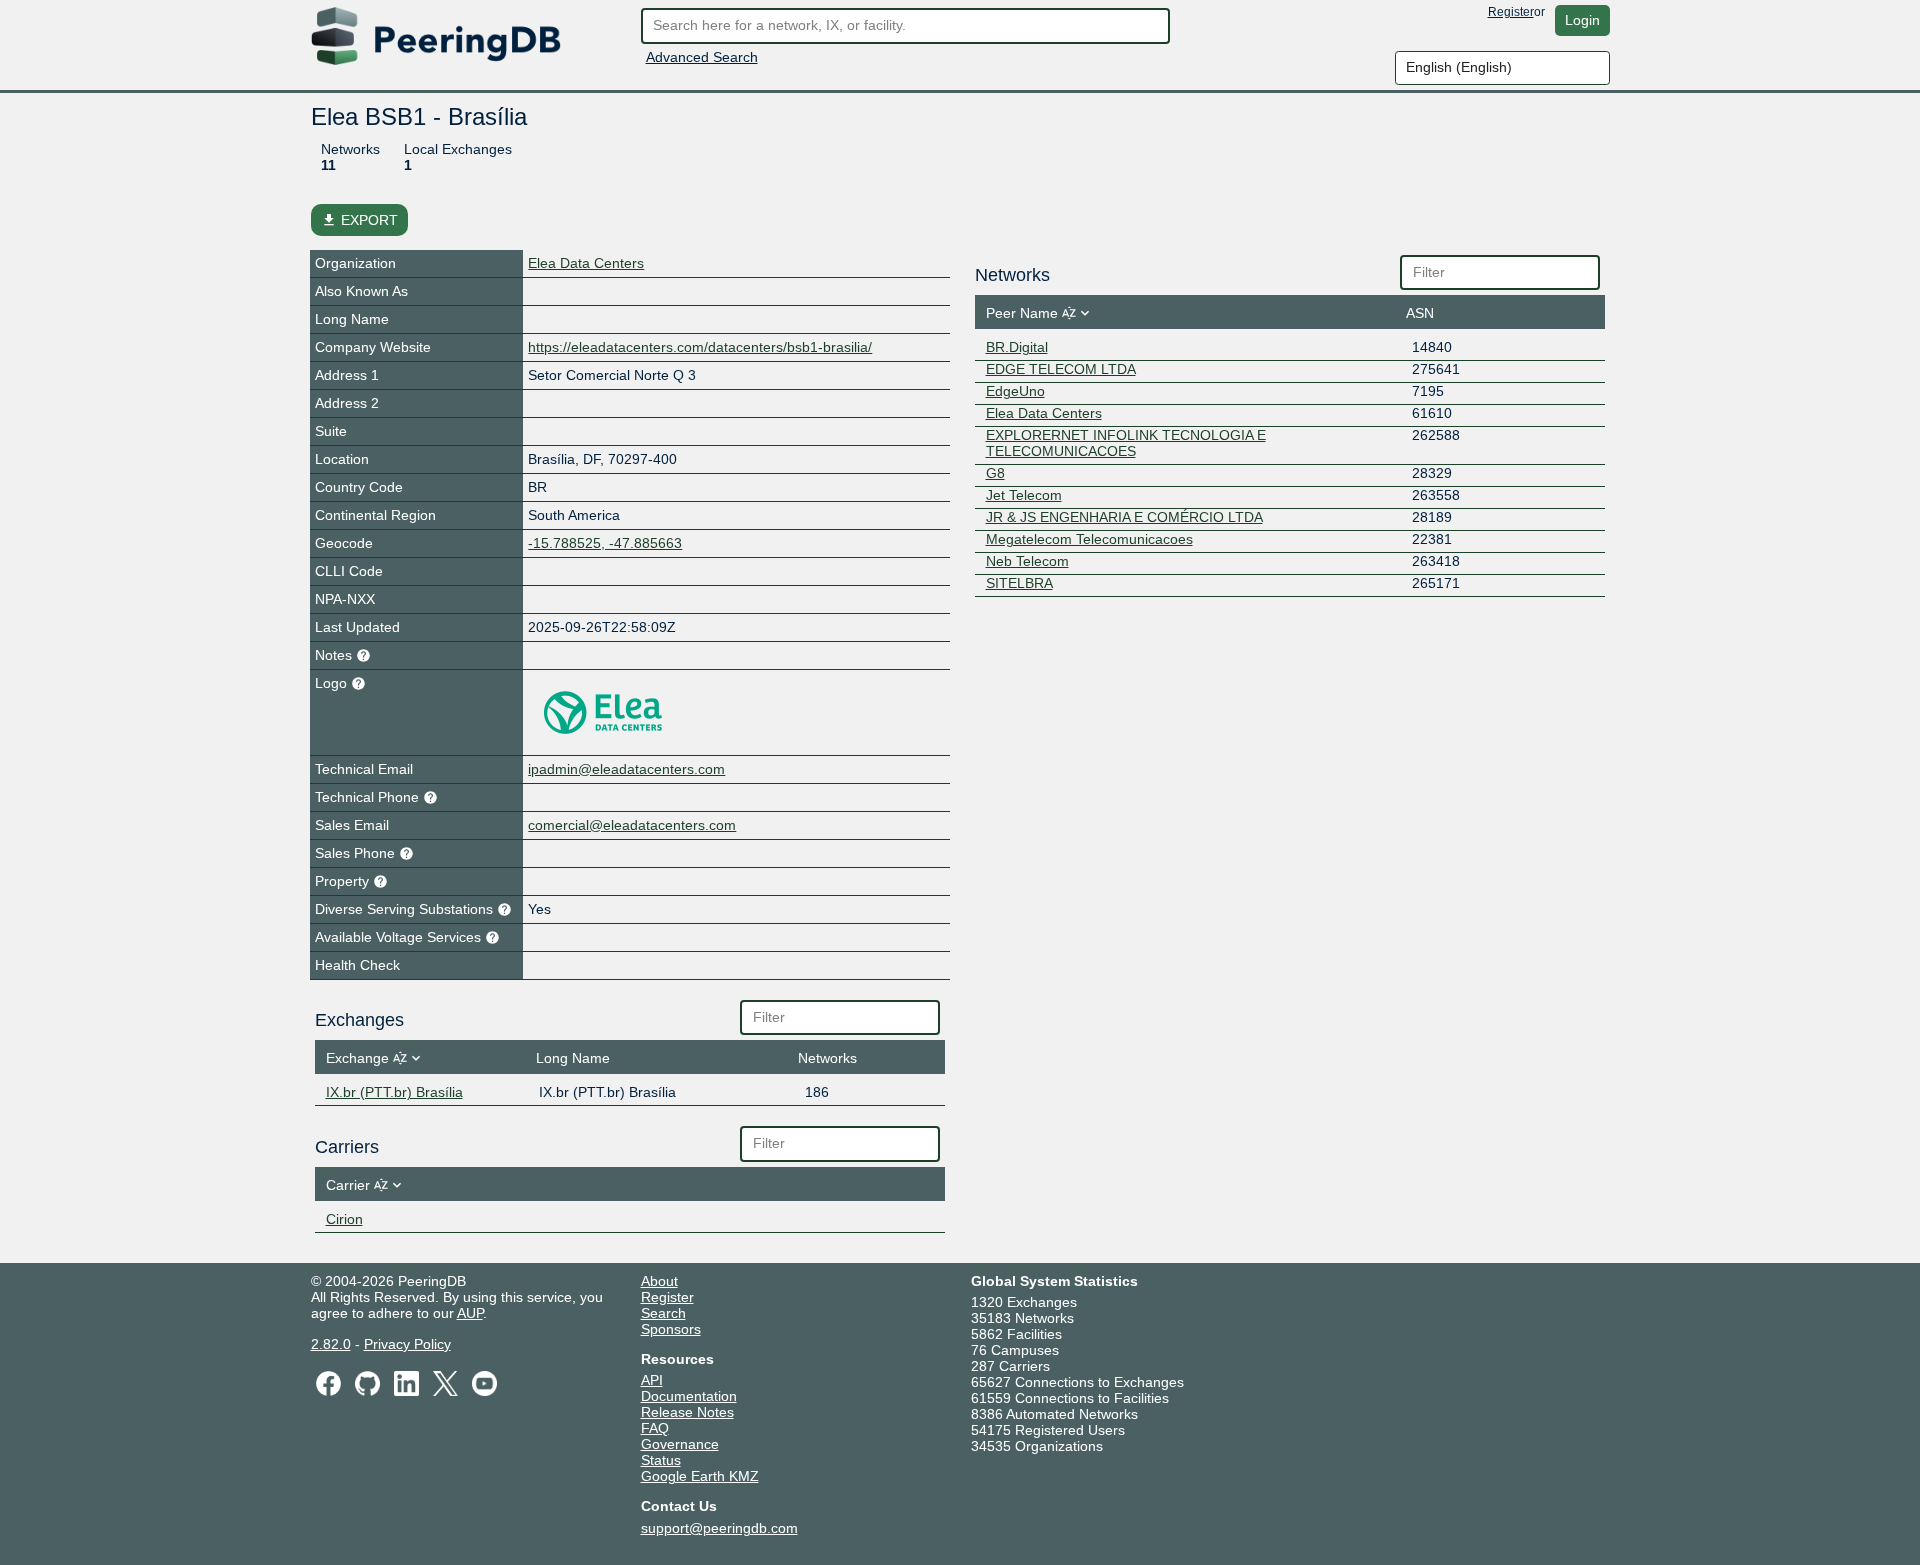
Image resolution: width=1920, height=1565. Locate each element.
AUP (470, 1313)
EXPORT (359, 220)
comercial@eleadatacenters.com (632, 825)
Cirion (344, 1219)
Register (1511, 12)
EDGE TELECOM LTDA (1061, 369)
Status (661, 1460)
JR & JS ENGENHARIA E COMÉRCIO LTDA (1124, 517)
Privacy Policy (407, 1344)
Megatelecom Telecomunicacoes (1089, 539)
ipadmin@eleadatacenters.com (626, 769)
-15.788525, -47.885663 (605, 543)
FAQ (655, 1428)
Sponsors (671, 1329)
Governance (680, 1444)
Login (1582, 20)
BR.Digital (1017, 347)
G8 (995, 473)
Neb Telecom (1027, 561)
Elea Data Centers (586, 263)
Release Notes (687, 1412)
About (659, 1281)
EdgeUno (1015, 391)
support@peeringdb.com (719, 1528)
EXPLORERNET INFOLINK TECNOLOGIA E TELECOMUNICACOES (1126, 443)
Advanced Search (702, 57)
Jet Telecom (1024, 495)
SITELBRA (1019, 583)
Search (663, 1313)
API (652, 1380)
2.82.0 (331, 1344)
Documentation (689, 1396)
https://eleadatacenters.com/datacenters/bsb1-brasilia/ (700, 347)
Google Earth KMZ (700, 1476)
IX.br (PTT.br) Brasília (394, 1092)
